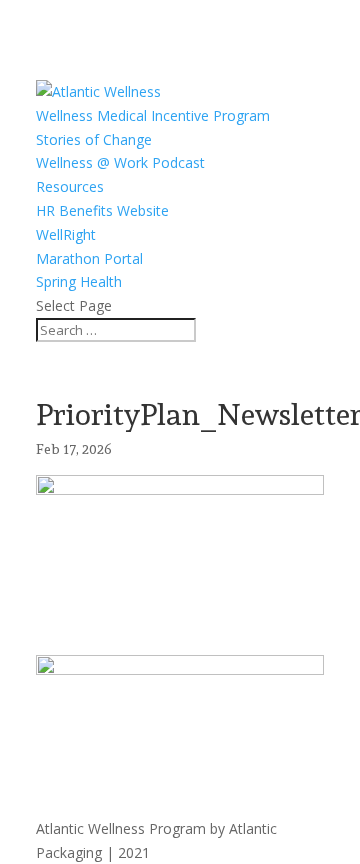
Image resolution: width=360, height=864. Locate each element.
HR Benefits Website (102, 210)
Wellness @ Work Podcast (120, 162)
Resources (70, 186)
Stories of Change (94, 139)
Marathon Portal (89, 258)
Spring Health (79, 281)
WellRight (66, 234)
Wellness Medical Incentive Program (153, 115)
